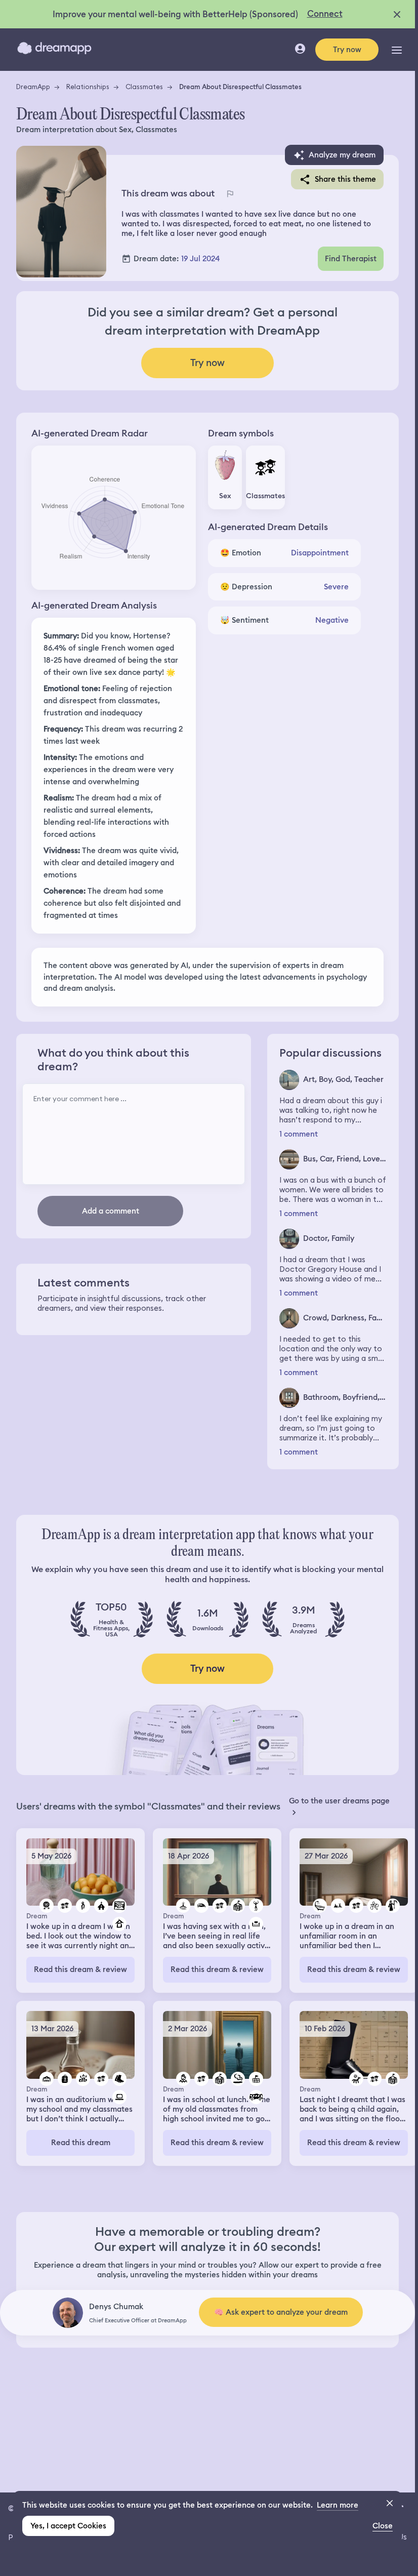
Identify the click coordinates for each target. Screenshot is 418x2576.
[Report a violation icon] (230, 193)
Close (383, 2526)
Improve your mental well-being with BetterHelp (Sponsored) (175, 14)
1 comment (299, 1134)
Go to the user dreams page (339, 1801)
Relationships (88, 87)
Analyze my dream (342, 155)
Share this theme (345, 179)
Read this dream (81, 2143)
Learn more (338, 2505)
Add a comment (111, 1211)
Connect (325, 14)
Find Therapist (351, 259)
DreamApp (33, 87)
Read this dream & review (80, 1969)
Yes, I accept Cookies (68, 2526)
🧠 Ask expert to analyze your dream (281, 2312)
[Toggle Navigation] (397, 50)
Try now (347, 50)
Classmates (144, 87)
